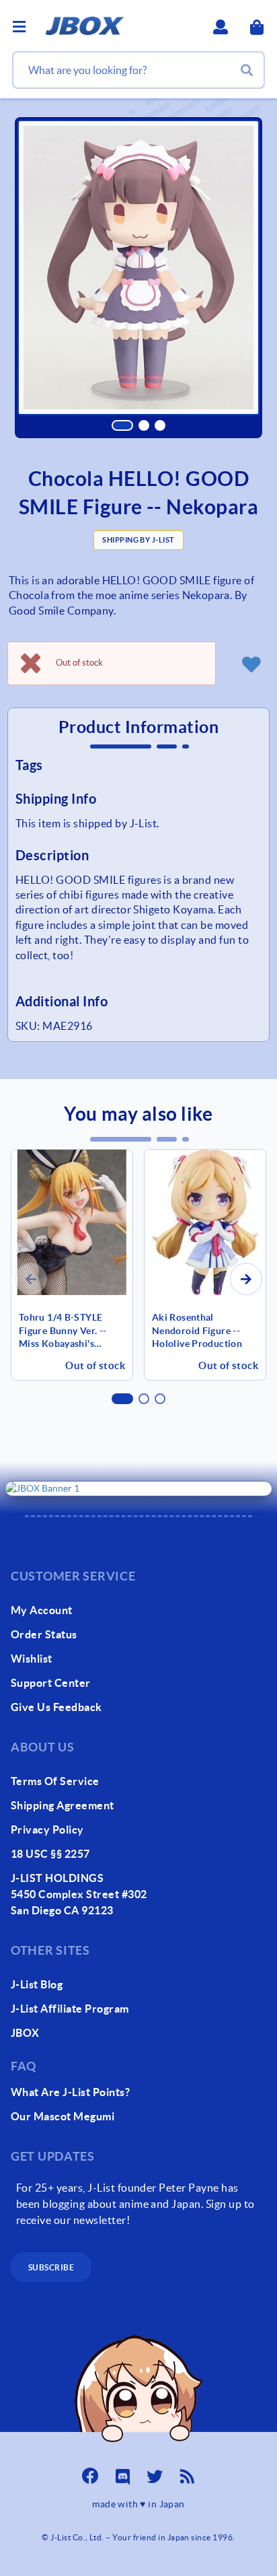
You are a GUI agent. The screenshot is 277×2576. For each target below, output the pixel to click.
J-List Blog (37, 1984)
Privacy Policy (47, 1830)
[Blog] (187, 2472)
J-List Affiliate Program (70, 2009)
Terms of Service (55, 1781)
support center (51, 1683)
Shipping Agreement (63, 1805)
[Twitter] (155, 2472)
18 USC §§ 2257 (50, 1854)
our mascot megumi (63, 2116)
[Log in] (251, 664)
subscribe (51, 2267)
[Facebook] (90, 2472)
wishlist (32, 1659)
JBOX (25, 2033)
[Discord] (122, 2472)
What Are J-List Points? (70, 2092)
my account (42, 1610)
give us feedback (56, 1707)
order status (44, 1634)
